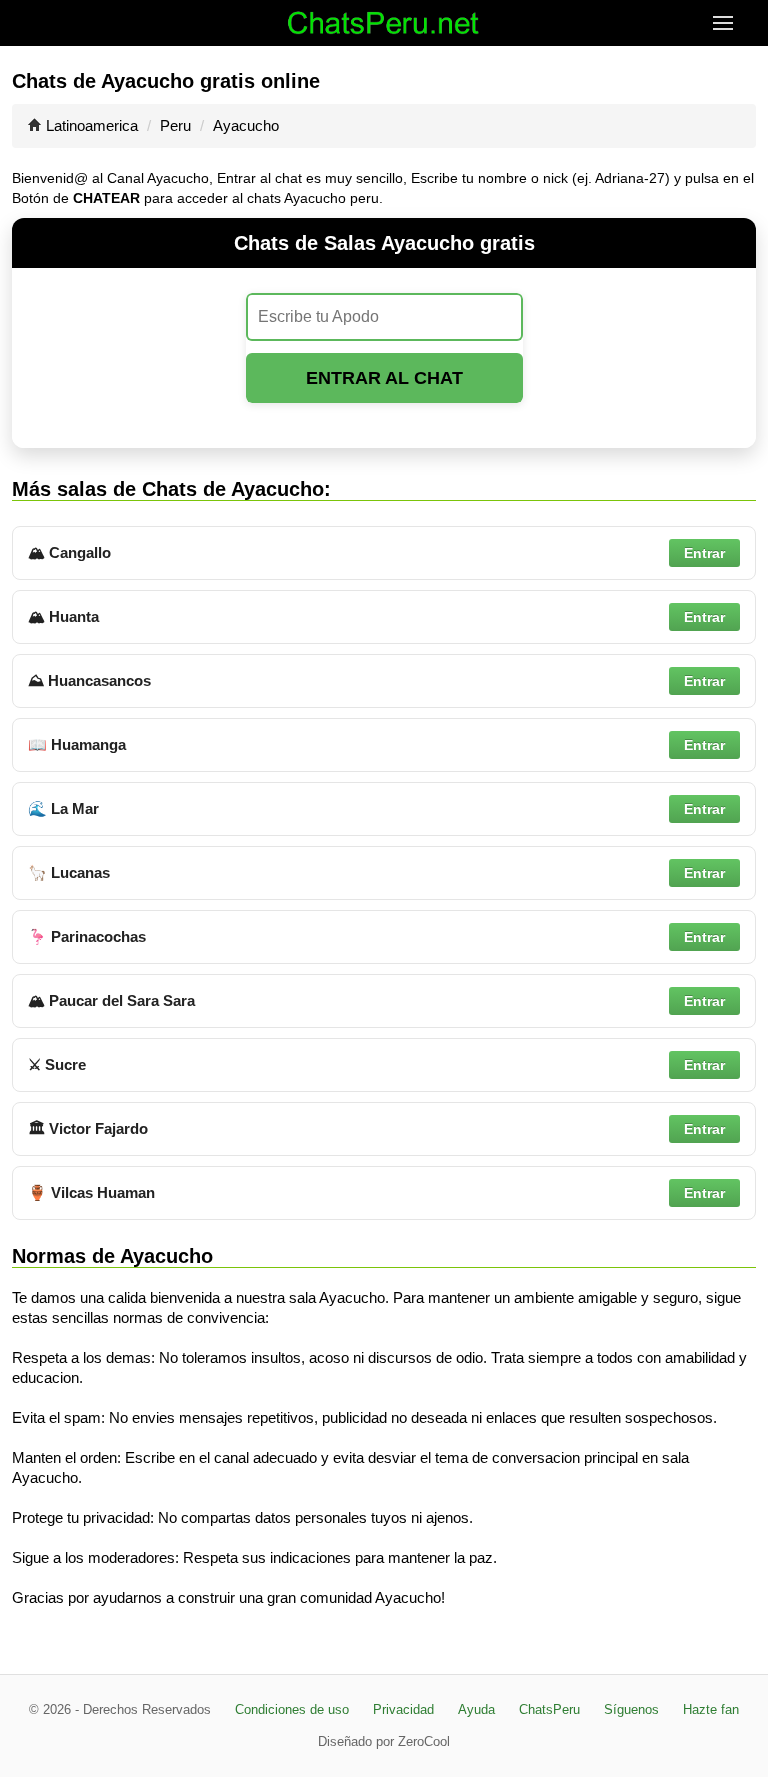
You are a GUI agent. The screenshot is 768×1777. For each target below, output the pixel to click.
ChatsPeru (549, 1709)
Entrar (704, 553)
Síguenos (631, 1709)
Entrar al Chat (384, 378)
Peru (175, 125)
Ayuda (476, 1709)
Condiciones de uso (292, 1709)
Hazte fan (711, 1709)
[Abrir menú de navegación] (740, 23)
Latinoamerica (92, 125)
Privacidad (403, 1709)
